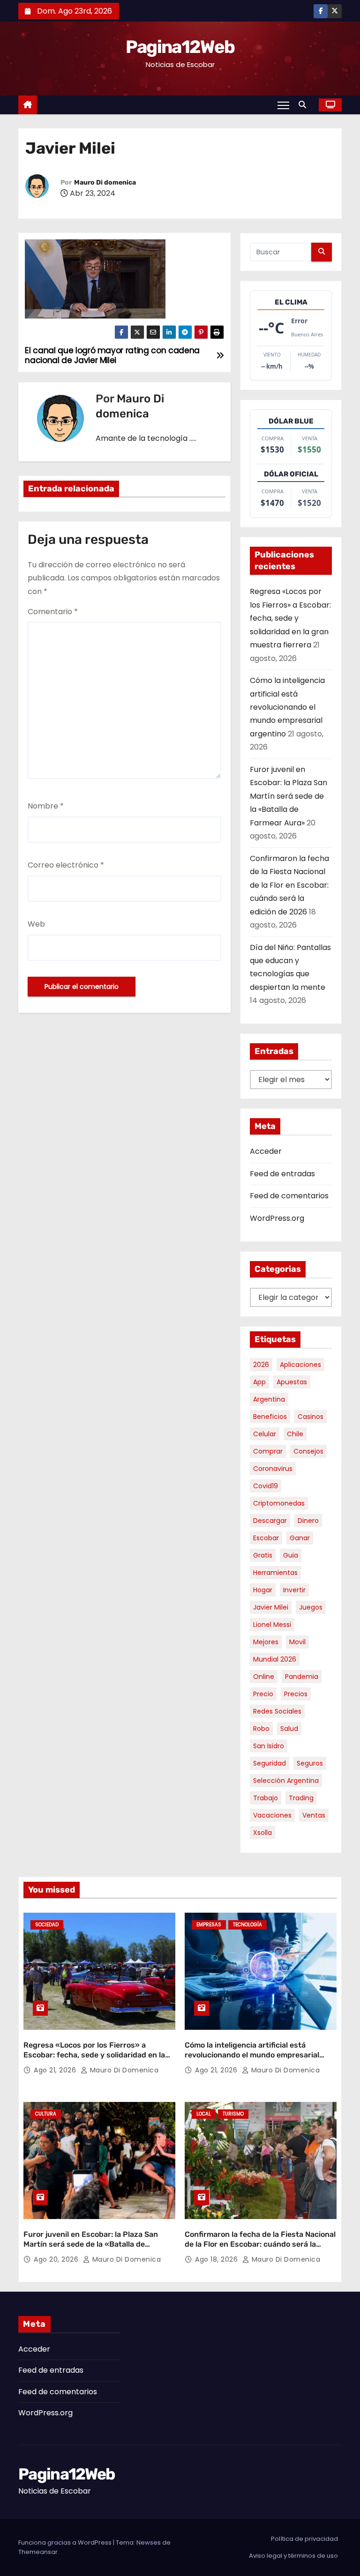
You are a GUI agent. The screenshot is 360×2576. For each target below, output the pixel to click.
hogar (263, 1590)
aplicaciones (300, 1365)
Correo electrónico (66, 865)
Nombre (46, 806)
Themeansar (38, 2552)
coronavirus (273, 1469)
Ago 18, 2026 (217, 2259)
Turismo (233, 2114)
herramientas (275, 1573)
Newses (149, 2543)
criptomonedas (279, 1503)
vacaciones (272, 1815)
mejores (266, 1642)
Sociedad (47, 1925)
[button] (305, 105)
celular (265, 1434)
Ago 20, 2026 (57, 2259)
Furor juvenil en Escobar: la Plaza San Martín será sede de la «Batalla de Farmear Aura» (289, 796)
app (259, 1382)
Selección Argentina (286, 1781)
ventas (314, 1815)
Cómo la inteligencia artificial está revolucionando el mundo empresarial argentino (287, 707)
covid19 (266, 1486)
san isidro (269, 1746)
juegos (311, 1607)
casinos (311, 1417)
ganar (300, 1538)
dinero (308, 1521)
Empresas (209, 1925)
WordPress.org (277, 1218)
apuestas (292, 1382)
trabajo (266, 1798)
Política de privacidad (304, 2539)
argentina (269, 1399)
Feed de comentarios (289, 1196)
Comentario (53, 612)
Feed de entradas (282, 1174)
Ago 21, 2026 (56, 2070)
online (264, 1677)
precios (296, 1694)
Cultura (46, 2114)
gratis (263, 1555)
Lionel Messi (272, 1625)
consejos (308, 1451)
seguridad (270, 1763)
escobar (266, 1538)
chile (295, 1434)
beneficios (270, 1417)
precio (263, 1694)
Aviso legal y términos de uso (293, 2556)
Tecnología (247, 1925)
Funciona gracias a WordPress (66, 2543)
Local (204, 2114)
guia (291, 1555)
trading (301, 1798)
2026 (261, 1365)
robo (261, 1729)
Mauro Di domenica (105, 182)
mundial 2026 (275, 1659)
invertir (294, 1590)
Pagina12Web (180, 47)
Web (36, 924)
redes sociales (277, 1711)
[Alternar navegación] (283, 105)
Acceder (266, 1151)
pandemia (302, 1677)
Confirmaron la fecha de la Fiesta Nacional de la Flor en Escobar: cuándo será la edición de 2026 (289, 885)
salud (289, 1729)
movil (297, 1642)
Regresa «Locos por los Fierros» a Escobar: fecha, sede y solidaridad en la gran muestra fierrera (290, 618)
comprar (268, 1451)
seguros (310, 1763)
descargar (270, 1521)
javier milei (271, 1607)
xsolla (262, 1833)
